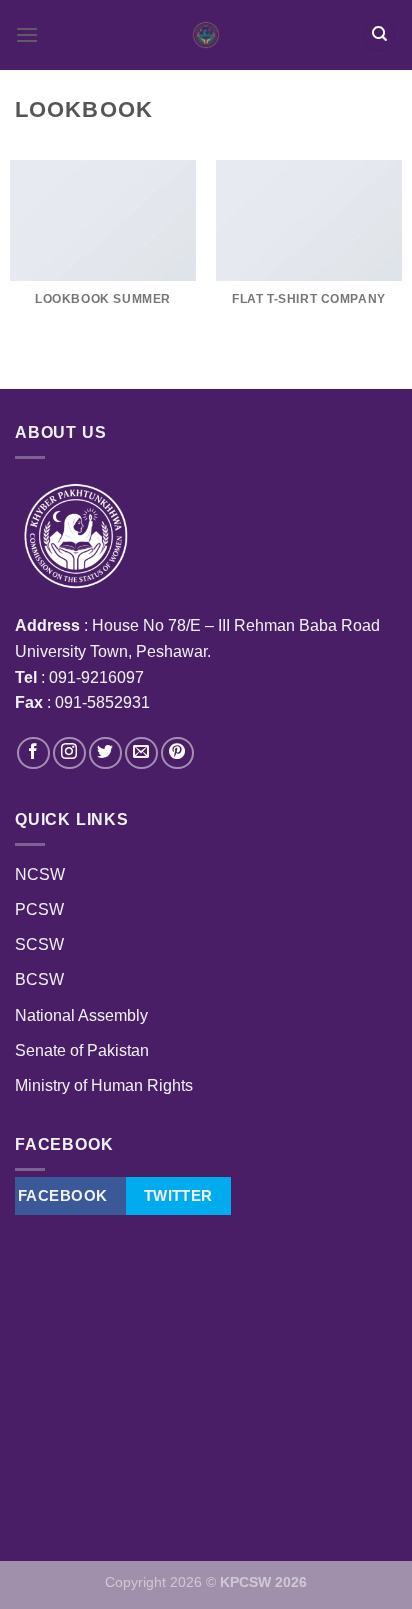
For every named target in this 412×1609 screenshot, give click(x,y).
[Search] (379, 35)
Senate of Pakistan (82, 1050)
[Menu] (27, 34)
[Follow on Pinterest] (177, 753)
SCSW (39, 944)
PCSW (39, 909)
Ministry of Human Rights (104, 1085)
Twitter (178, 1195)
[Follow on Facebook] (33, 753)
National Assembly (81, 1015)
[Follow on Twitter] (105, 753)
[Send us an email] (141, 753)
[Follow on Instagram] (69, 753)
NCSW (40, 874)
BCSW (39, 979)
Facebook (63, 1195)
